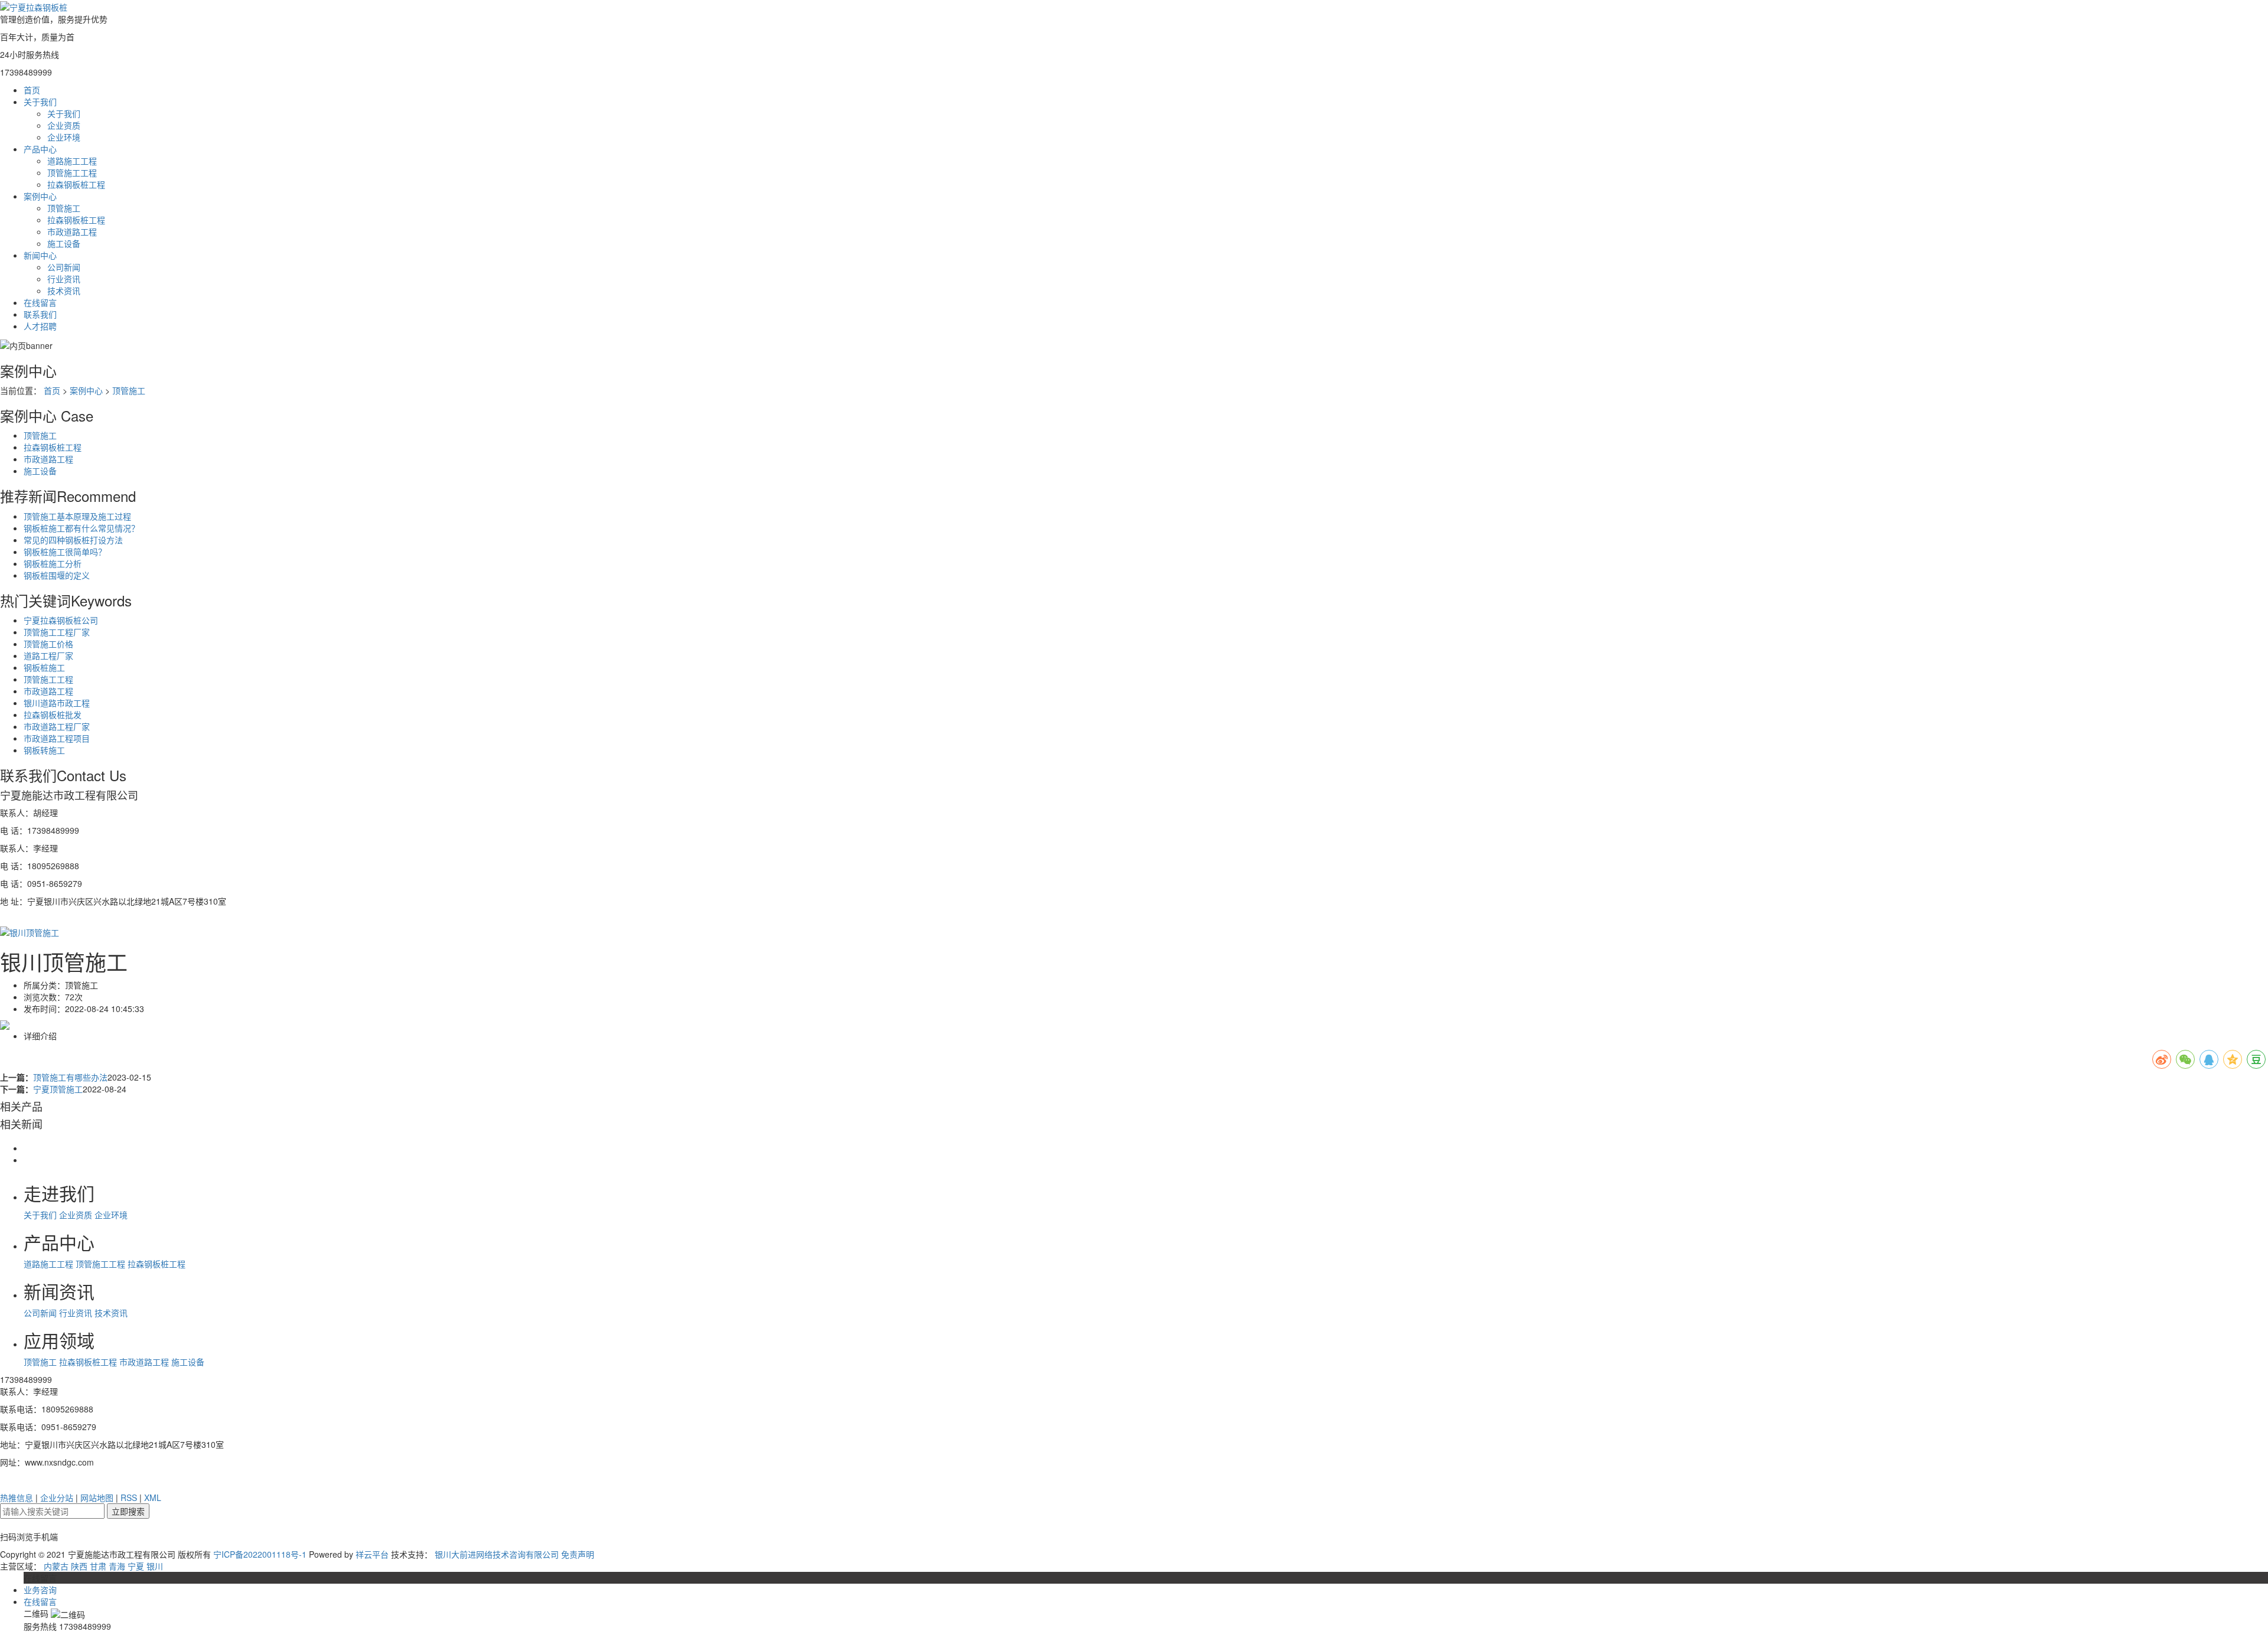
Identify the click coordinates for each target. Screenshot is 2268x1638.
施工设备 (64, 243)
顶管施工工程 (72, 172)
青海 (117, 1566)
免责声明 (578, 1554)
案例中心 (40, 196)
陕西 (79, 1566)
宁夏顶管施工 (58, 1089)
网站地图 (97, 1497)
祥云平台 (372, 1554)
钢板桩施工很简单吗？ (65, 552)
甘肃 (98, 1566)
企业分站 (57, 1497)
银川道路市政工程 (57, 703)
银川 (155, 1566)
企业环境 (64, 137)
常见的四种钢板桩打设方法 (73, 540)
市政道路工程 (72, 231)
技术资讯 (64, 291)
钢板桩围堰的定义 (57, 575)
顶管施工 (64, 208)
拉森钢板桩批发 (53, 714)
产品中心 (40, 149)
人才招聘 (40, 326)
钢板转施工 (44, 750)
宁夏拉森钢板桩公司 (61, 620)
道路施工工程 (72, 161)
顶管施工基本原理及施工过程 (77, 516)
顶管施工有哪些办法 (70, 1077)
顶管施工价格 (48, 644)
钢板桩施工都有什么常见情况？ (82, 528)
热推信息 (17, 1497)
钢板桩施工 (44, 667)
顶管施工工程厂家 (57, 632)
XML (153, 1497)
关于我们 (40, 102)
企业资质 (64, 125)
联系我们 (40, 314)
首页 (32, 90)
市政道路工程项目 (57, 738)
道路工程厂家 (48, 655)
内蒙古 (56, 1566)
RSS (129, 1497)
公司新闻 (64, 267)
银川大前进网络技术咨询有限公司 (497, 1554)
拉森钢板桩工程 (76, 184)
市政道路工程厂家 (57, 726)
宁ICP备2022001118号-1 (260, 1554)
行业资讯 (64, 279)
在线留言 (40, 302)
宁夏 (136, 1566)
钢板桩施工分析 (53, 563)
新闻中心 (40, 255)
